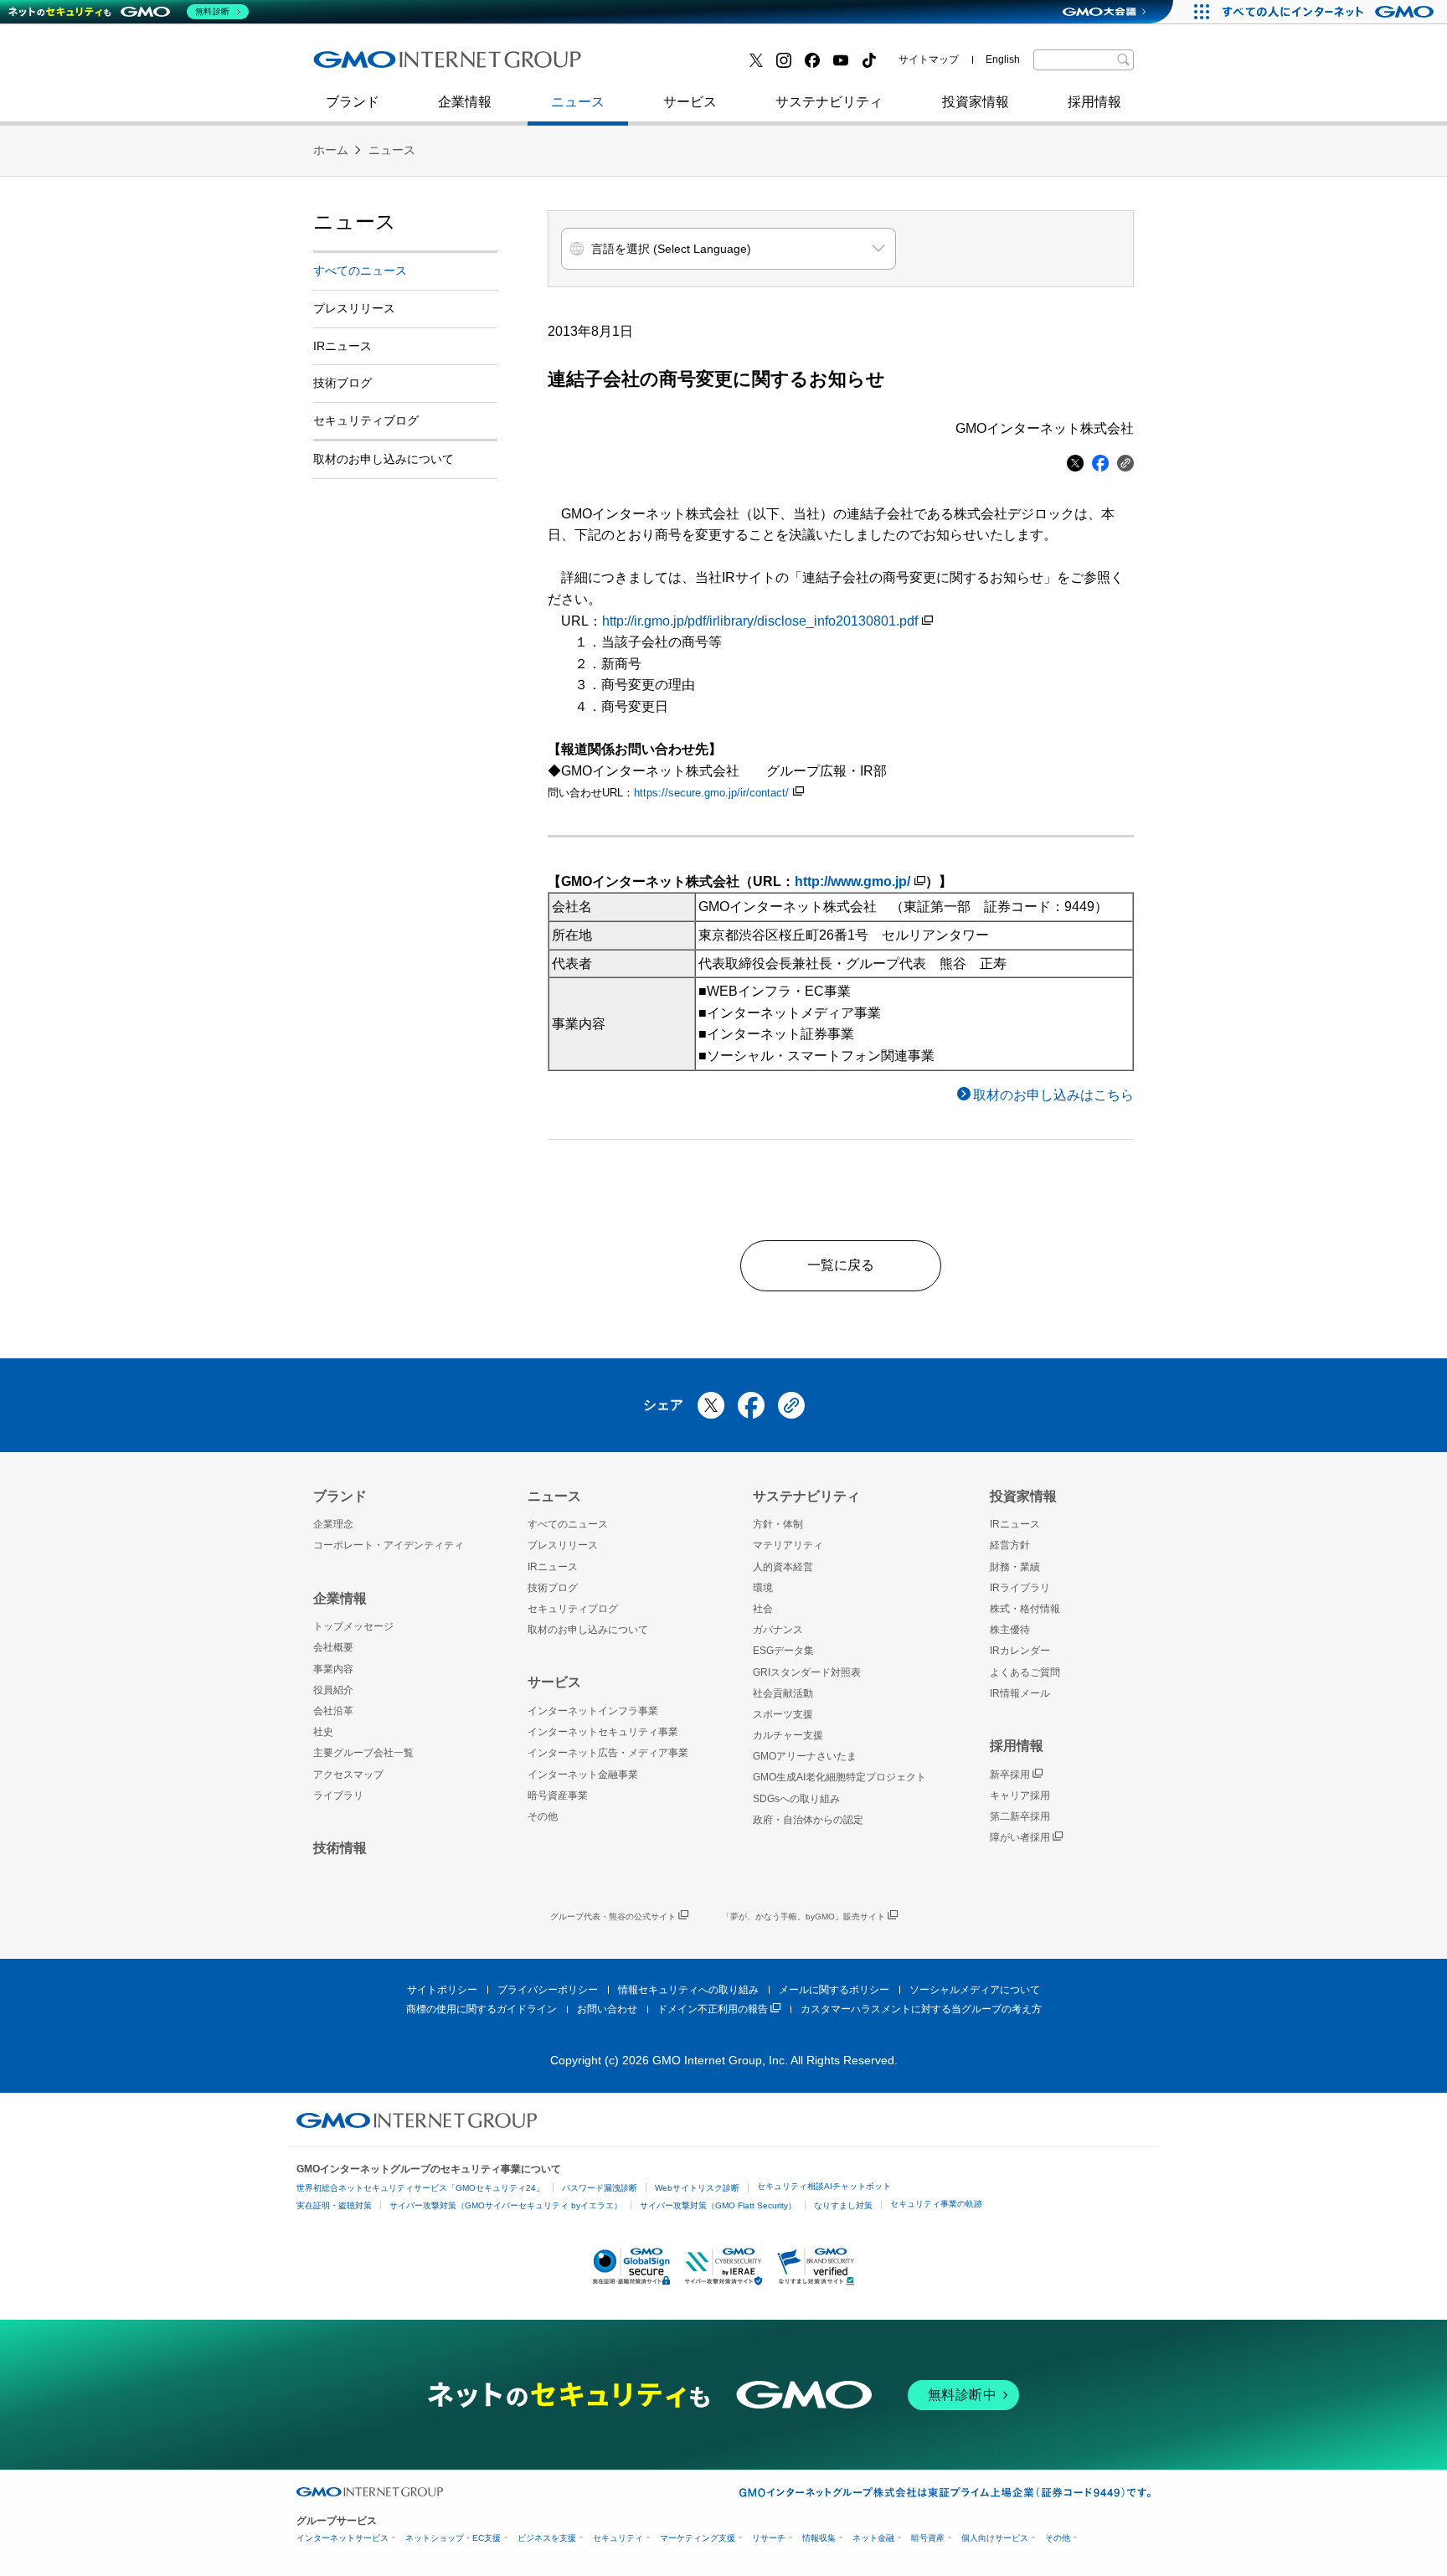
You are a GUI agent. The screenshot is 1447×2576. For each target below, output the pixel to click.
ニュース (578, 102)
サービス (690, 102)
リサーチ (769, 2538)
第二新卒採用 (371, 66)
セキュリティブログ (676, 66)
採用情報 (1094, 102)
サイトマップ (929, 59)
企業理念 (333, 1524)
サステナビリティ (829, 102)
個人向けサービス (995, 2538)
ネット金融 (873, 2538)
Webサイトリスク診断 (697, 2188)
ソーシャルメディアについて (975, 1990)
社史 (558, 65)
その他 (543, 1816)
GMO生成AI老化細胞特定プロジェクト (839, 1777)
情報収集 (819, 2538)
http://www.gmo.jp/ (852, 881)
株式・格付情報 (1025, 1609)
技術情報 (340, 1848)
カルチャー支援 (788, 1735)
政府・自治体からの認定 (808, 1820)
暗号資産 (928, 2538)
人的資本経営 (783, 1567)
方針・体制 (778, 1524)
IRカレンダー (1020, 1651)
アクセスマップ (348, 1775)
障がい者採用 (1020, 1837)
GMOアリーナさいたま (805, 1756)
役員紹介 (333, 1690)
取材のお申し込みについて (384, 459)
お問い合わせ (607, 2009)
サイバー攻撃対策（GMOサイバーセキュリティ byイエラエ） (506, 2205)
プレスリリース (354, 308)
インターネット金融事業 (689, 66)
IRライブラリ (1020, 1588)
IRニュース (342, 346)
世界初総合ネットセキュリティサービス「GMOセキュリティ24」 (420, 2188)
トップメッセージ (353, 1626)
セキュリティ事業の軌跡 (936, 2204)
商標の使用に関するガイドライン (481, 2009)
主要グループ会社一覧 (363, 1753)
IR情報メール (1020, 1693)
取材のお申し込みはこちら (1053, 1095)
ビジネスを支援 (547, 2538)
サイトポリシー (442, 1990)
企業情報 (465, 102)
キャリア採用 (1020, 1795)
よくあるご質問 (1025, 1672)
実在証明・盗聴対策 (334, 2205)
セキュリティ (618, 2538)
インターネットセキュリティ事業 (431, 66)
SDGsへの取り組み (796, 1799)
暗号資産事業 (558, 1795)
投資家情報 (976, 102)
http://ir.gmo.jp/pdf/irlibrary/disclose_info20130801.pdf (760, 621)
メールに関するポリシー (834, 1990)
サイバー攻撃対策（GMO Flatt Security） (718, 2205)
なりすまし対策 (843, 2205)
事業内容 (333, 1669)
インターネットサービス (342, 2538)
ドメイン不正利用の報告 (713, 2009)
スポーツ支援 (783, 1714)
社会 (763, 1609)
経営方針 (1010, 1545)
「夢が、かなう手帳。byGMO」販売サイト (803, 1917)
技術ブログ (364, 66)
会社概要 (333, 1647)
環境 (763, 1588)
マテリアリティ (788, 1545)
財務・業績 (1015, 1567)
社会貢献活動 (783, 1693)
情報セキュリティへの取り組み (688, 1990)
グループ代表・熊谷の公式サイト (613, 1917)
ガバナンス (778, 1630)
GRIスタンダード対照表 (807, 1672)
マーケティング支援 (698, 2538)
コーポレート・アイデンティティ (389, 1545)
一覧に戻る (841, 1265)
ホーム (331, 150)
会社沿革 (333, 1711)
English (1003, 59)
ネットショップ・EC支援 (453, 2538)
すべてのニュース (360, 270)
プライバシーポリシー (548, 1990)
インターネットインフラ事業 (593, 1711)
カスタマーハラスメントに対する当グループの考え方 (921, 2009)
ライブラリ (338, 1795)
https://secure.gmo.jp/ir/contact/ (711, 793)
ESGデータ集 (783, 1651)
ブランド (353, 102)
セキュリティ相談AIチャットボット (824, 2186)
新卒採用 (1010, 1775)
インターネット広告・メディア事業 (608, 1753)
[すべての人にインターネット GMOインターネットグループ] (1330, 12)
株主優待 (1010, 1630)
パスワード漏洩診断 (600, 2188)
